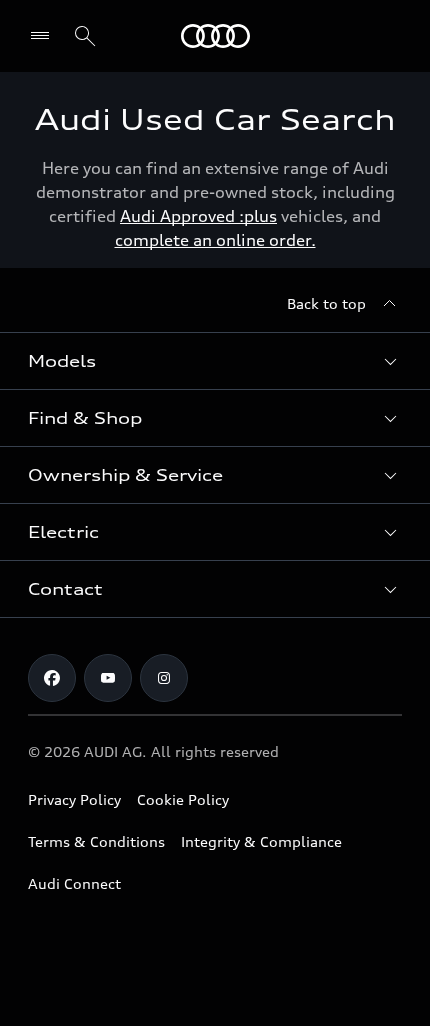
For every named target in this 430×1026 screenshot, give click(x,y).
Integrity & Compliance (261, 841)
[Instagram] (164, 678)
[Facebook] (52, 678)
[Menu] (215, 36)
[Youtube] (108, 678)
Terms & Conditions (96, 841)
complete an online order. (215, 240)
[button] (215, 361)
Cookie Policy (183, 799)
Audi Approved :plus (198, 216)
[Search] (85, 36)
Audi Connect (74, 883)
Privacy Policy (74, 799)
